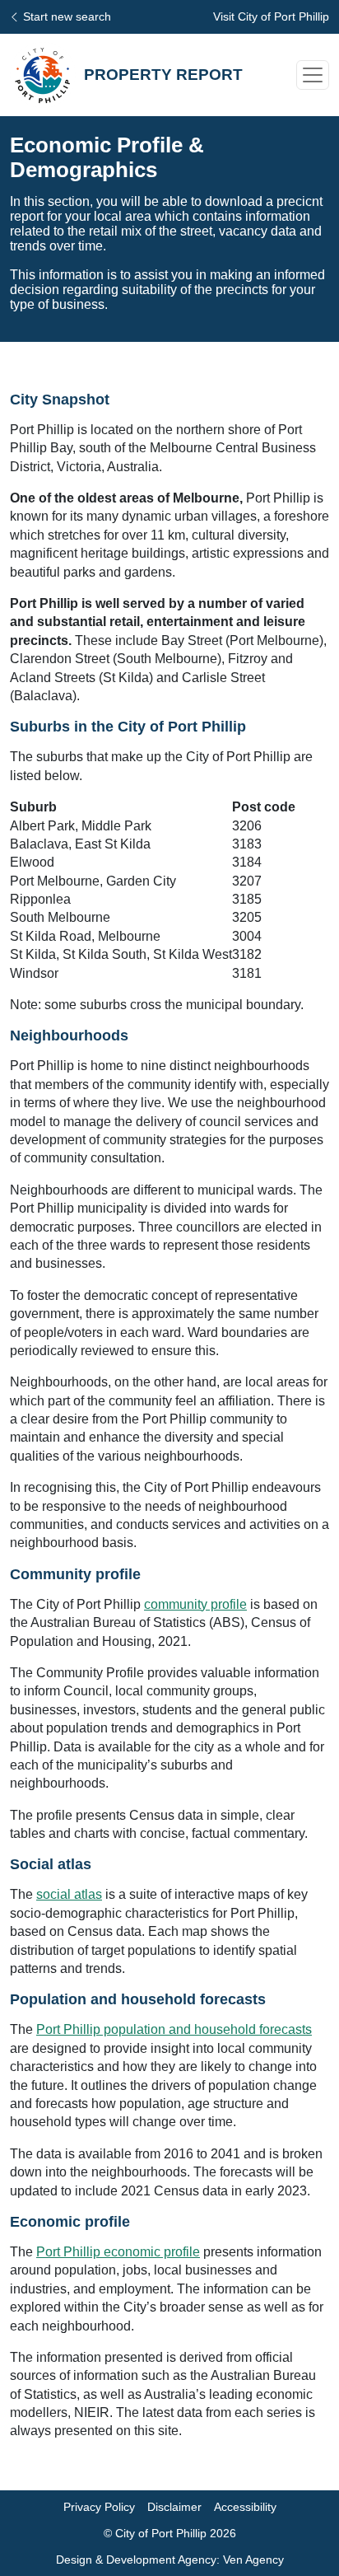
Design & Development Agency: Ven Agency (170, 2560)
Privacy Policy (99, 2507)
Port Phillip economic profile (118, 2252)
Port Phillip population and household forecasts (174, 2029)
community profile (195, 1604)
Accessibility (245, 2507)
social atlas (69, 1894)
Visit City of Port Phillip (271, 16)
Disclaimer (174, 2507)
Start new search (67, 16)
